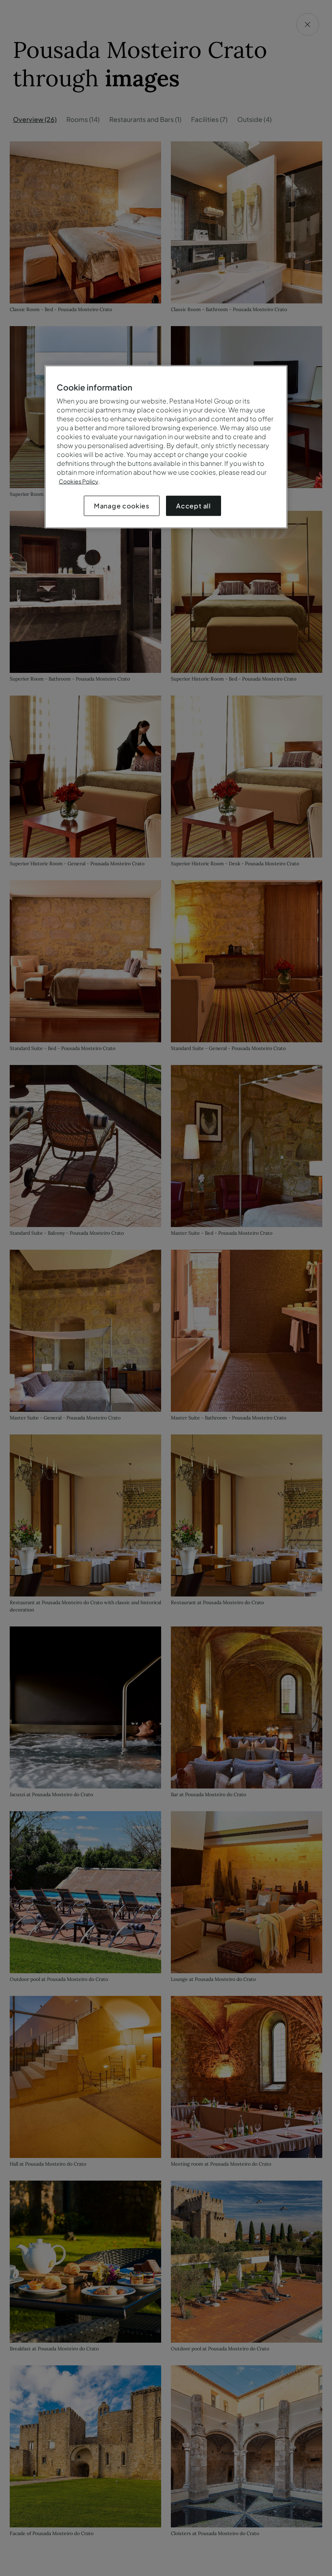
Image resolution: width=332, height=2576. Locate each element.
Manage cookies (122, 505)
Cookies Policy (79, 481)
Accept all (194, 505)
